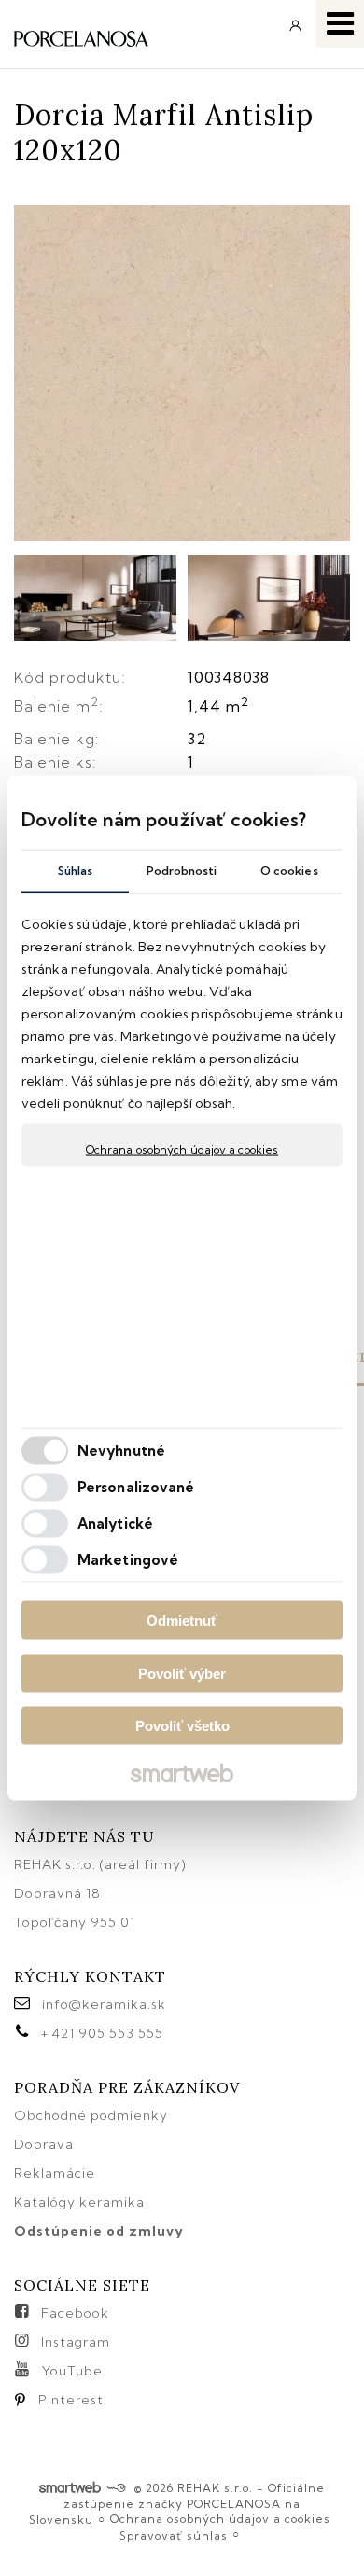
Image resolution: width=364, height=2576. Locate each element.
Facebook (75, 2313)
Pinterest (71, 2400)
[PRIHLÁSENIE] (296, 32)
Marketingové (128, 1559)
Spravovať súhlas (174, 2535)
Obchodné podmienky (91, 2115)
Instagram (76, 2342)
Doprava (44, 2144)
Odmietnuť (182, 1620)
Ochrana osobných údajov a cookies (182, 1150)
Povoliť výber (182, 1673)
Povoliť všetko (182, 1726)
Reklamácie (56, 2173)
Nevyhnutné (121, 1450)
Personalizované (136, 1486)
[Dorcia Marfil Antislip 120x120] (182, 374)
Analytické (115, 1523)
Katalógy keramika (79, 2202)
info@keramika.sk (104, 2004)
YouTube (72, 2371)
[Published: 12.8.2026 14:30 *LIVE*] (116, 2488)
